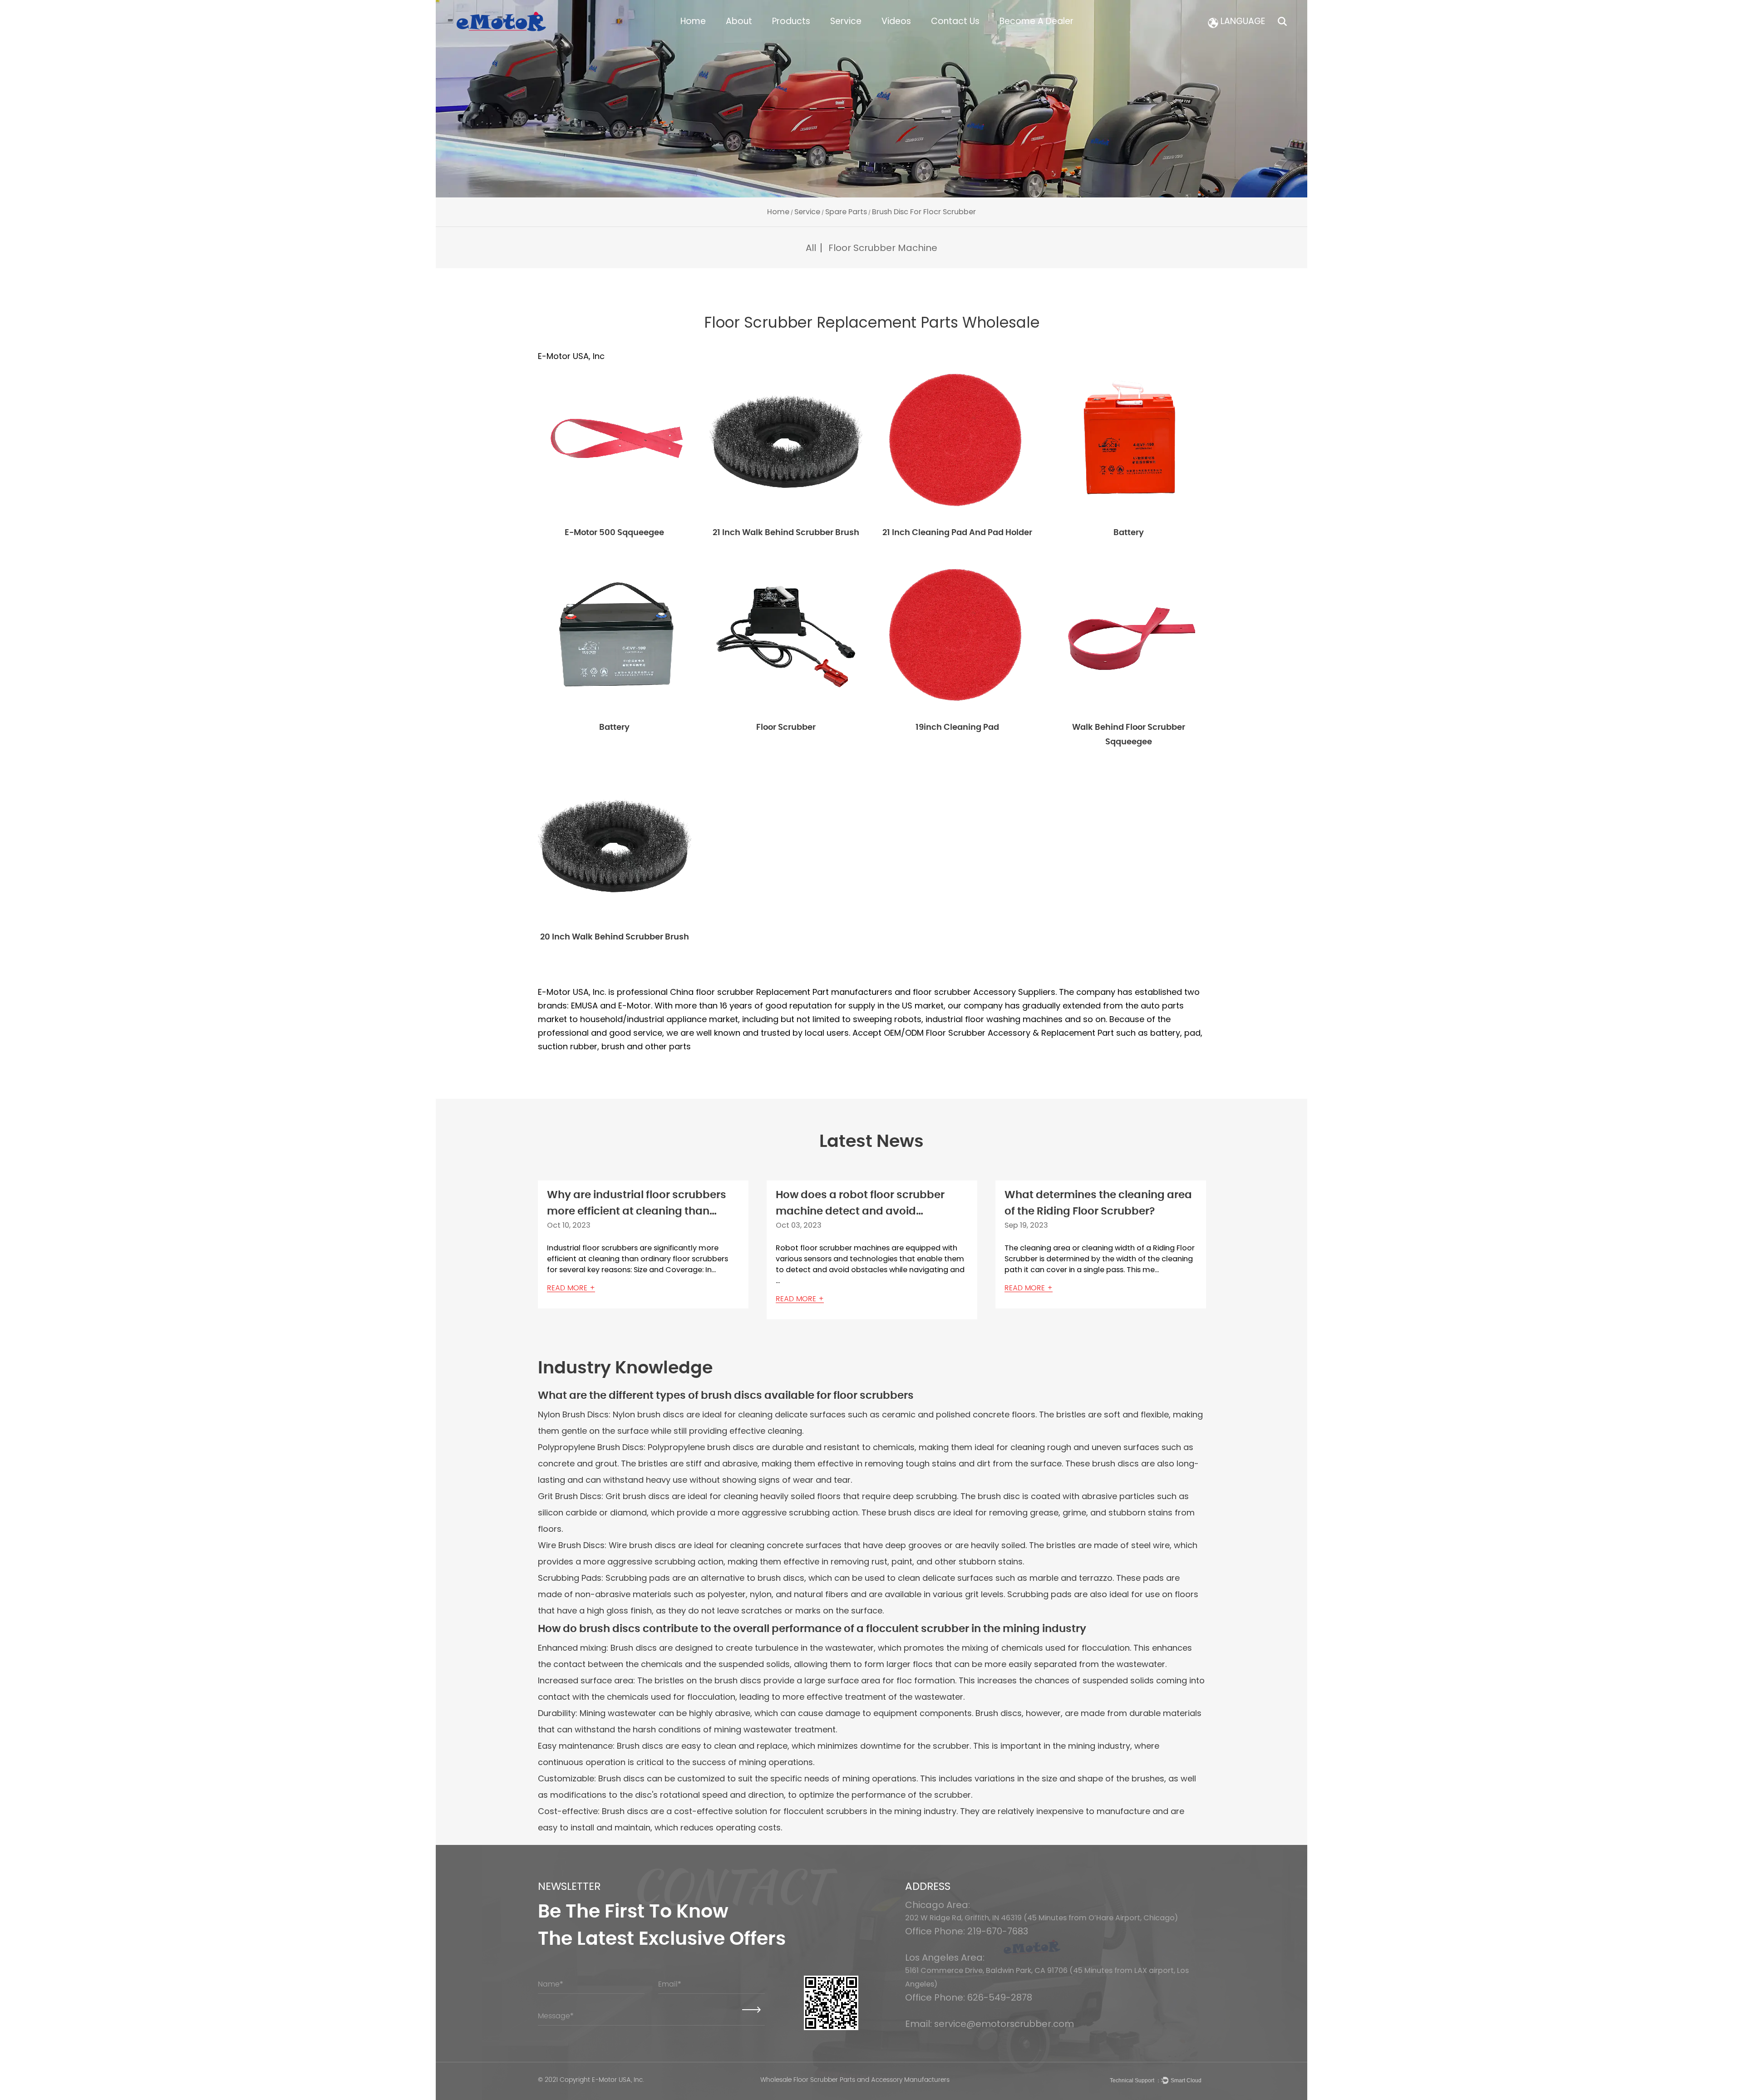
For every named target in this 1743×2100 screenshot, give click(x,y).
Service (846, 21)
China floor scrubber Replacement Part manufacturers (781, 992)
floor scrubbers (874, 1396)
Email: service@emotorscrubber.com (990, 2024)
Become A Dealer (1036, 21)
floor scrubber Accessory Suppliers (984, 992)
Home (693, 21)
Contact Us (955, 21)
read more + (571, 1288)
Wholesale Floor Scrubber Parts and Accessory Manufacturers (855, 2080)
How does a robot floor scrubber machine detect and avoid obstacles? (860, 1212)
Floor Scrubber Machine (883, 248)
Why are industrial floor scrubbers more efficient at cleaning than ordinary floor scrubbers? (637, 1212)
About (739, 21)
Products (791, 21)
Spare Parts (846, 212)
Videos (896, 21)
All (811, 248)
